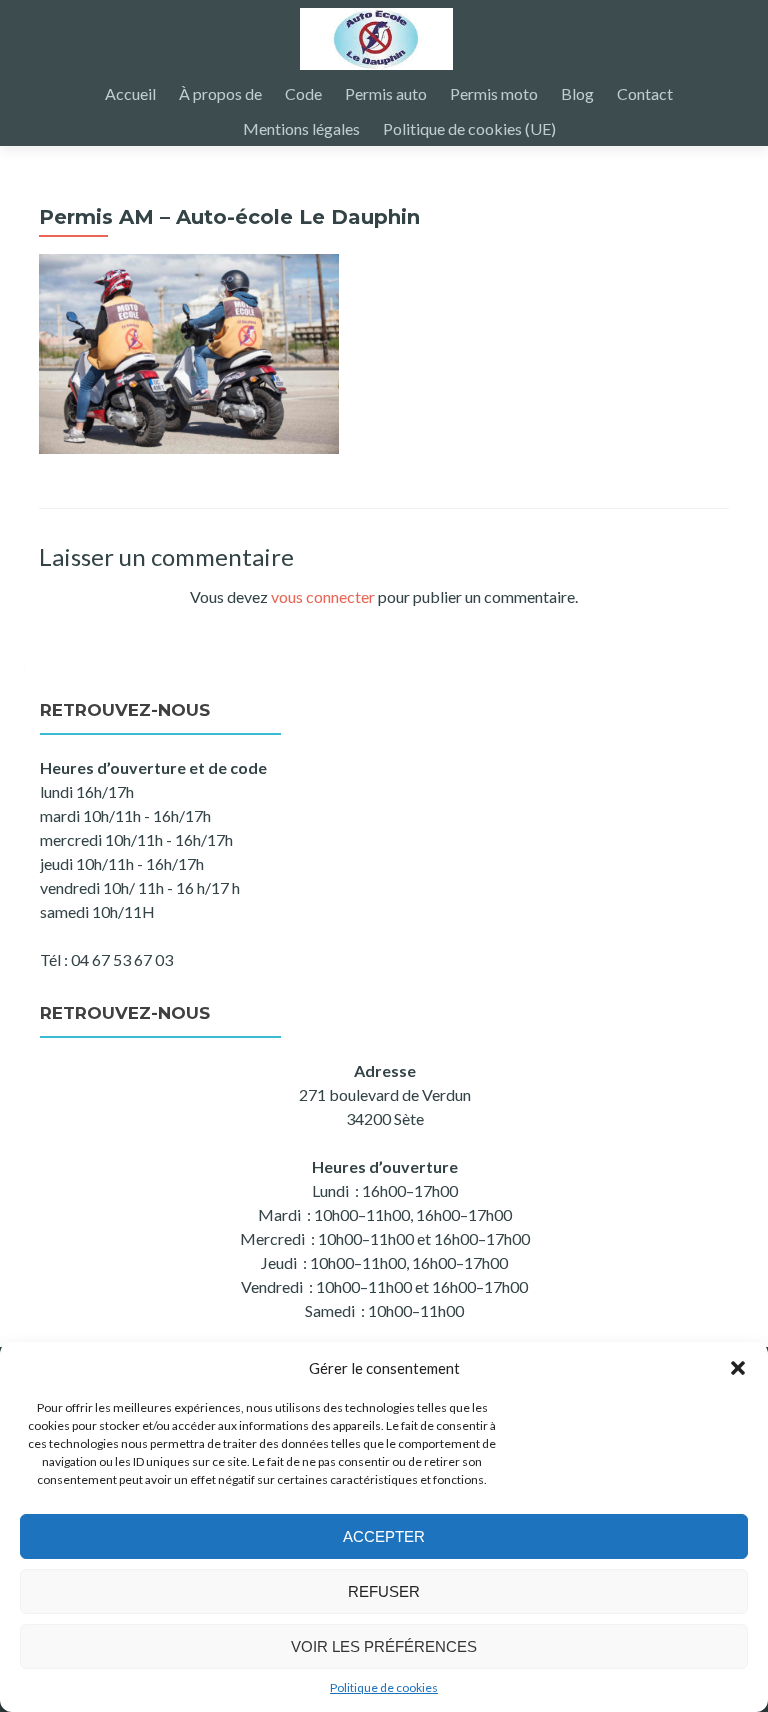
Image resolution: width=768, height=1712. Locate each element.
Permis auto (386, 93)
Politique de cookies (384, 1687)
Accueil (130, 93)
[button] (738, 1368)
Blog (577, 93)
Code (303, 93)
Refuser (384, 1591)
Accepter (384, 1536)
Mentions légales (301, 128)
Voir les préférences (384, 1646)
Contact (645, 93)
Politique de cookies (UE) (469, 128)
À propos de (220, 93)
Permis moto (494, 93)
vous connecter (323, 596)
